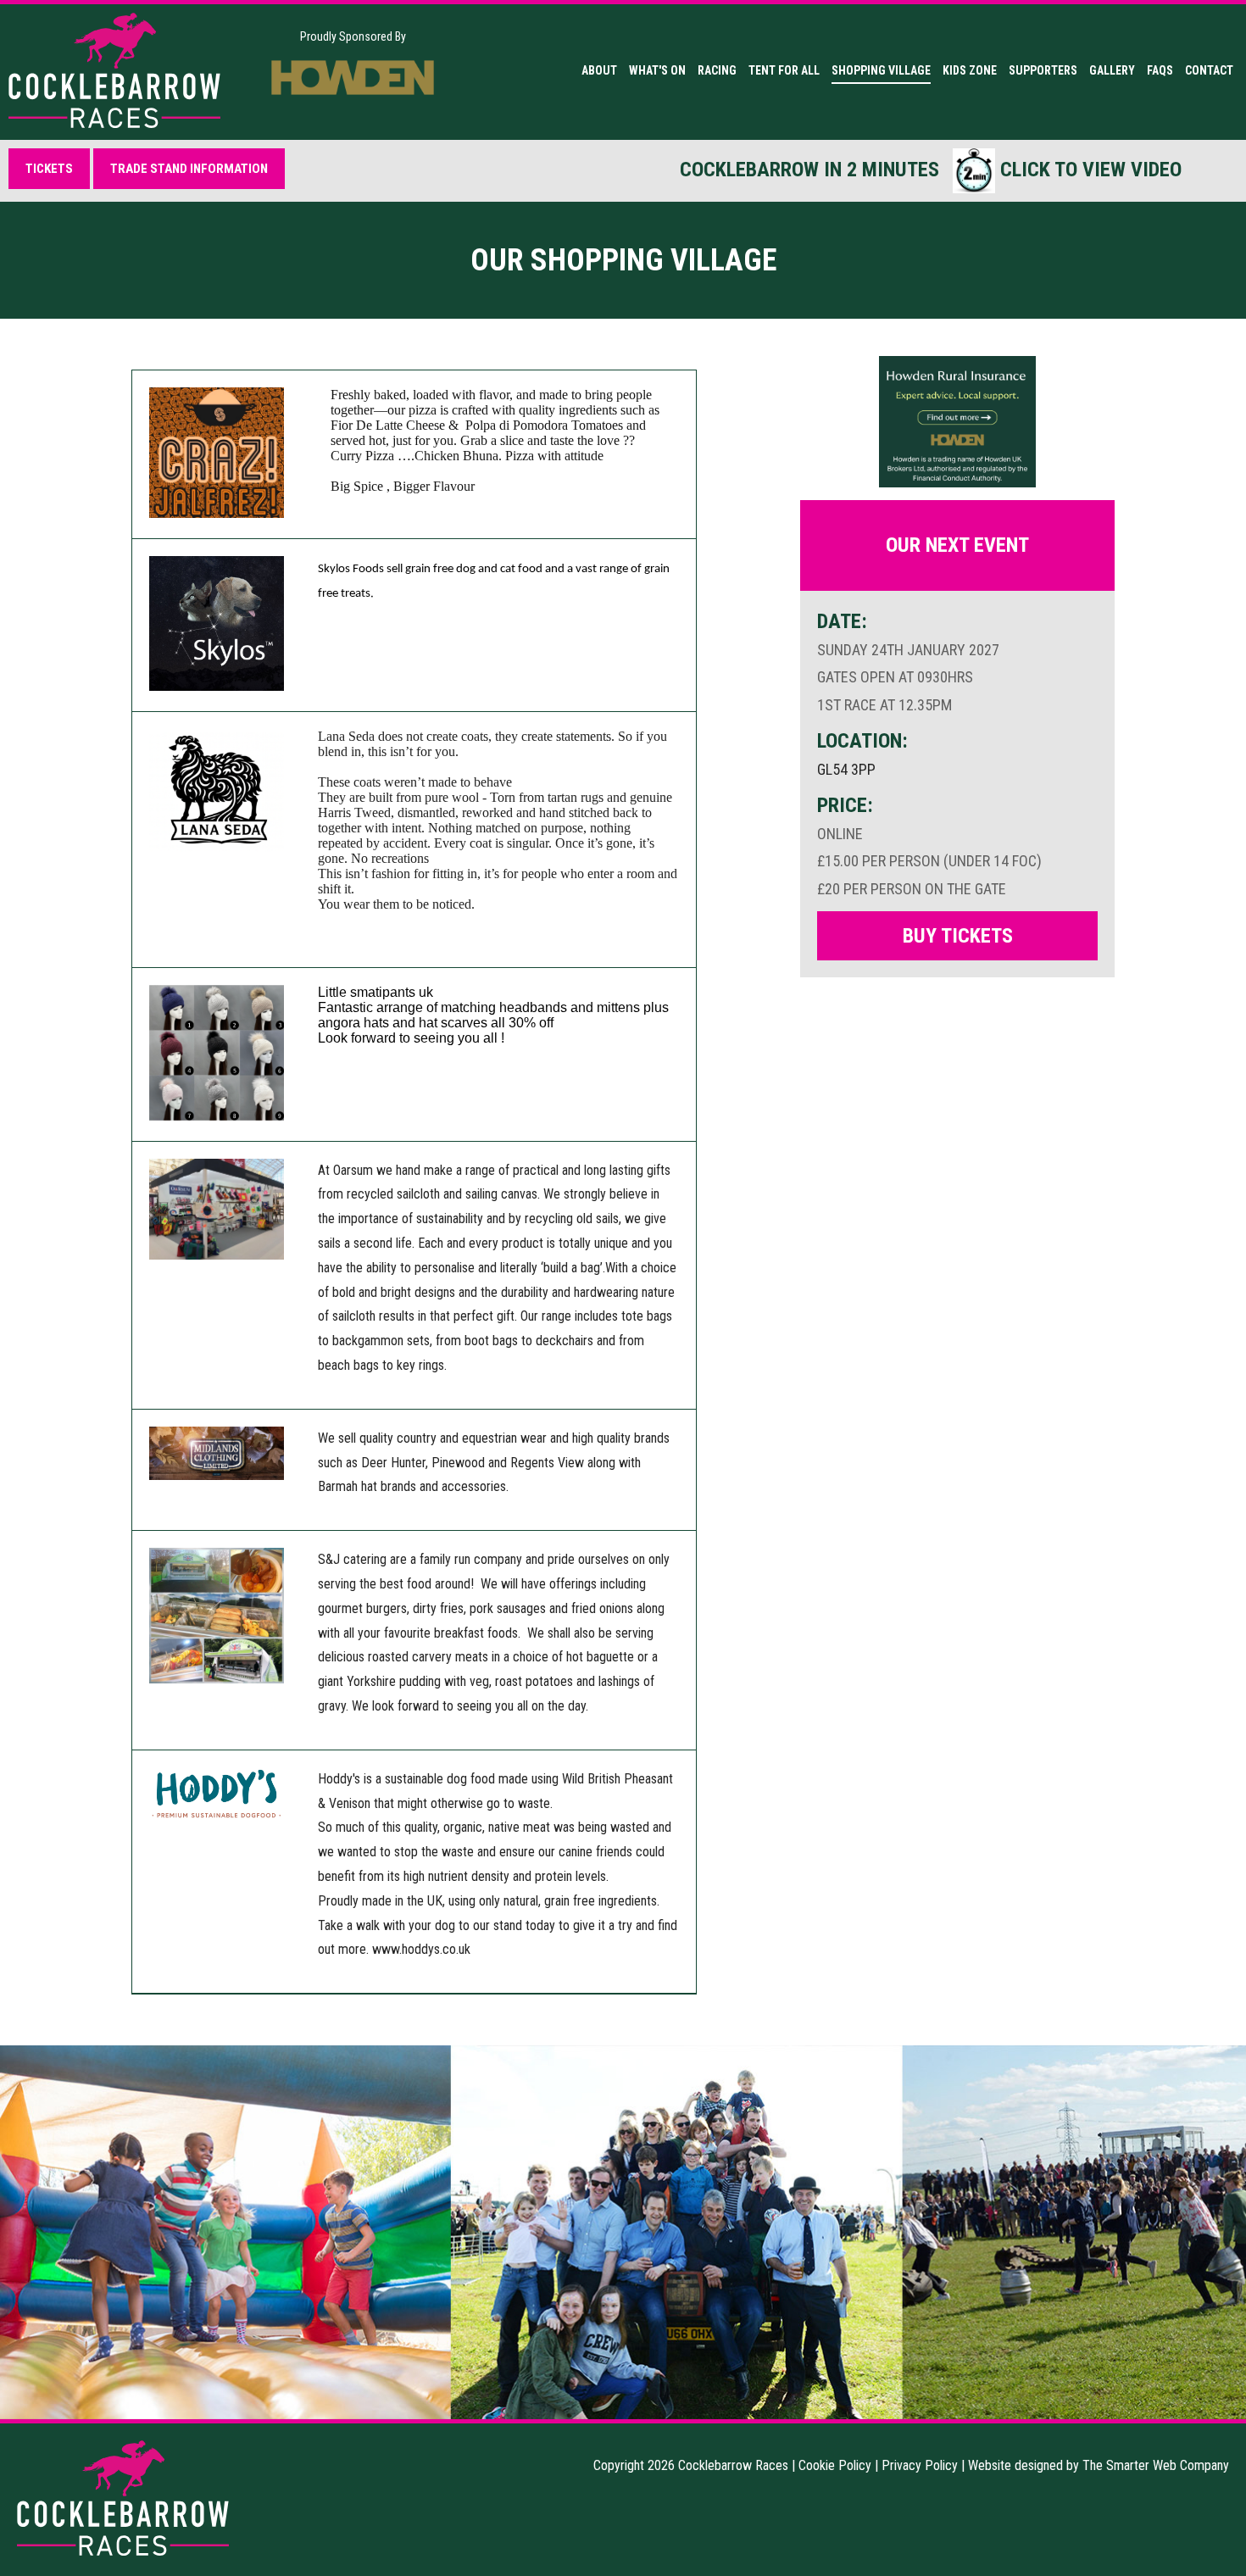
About (599, 70)
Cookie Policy (835, 2465)
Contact (1209, 70)
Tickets (49, 169)
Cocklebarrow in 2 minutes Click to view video (931, 170)
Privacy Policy (920, 2465)
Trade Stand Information (189, 169)
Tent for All (784, 70)
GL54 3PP (846, 769)
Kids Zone (970, 70)
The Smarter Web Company (1156, 2465)
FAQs (1160, 70)
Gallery (1112, 70)
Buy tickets (958, 936)
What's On (657, 70)
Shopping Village (881, 70)
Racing (717, 70)
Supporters (1043, 70)
